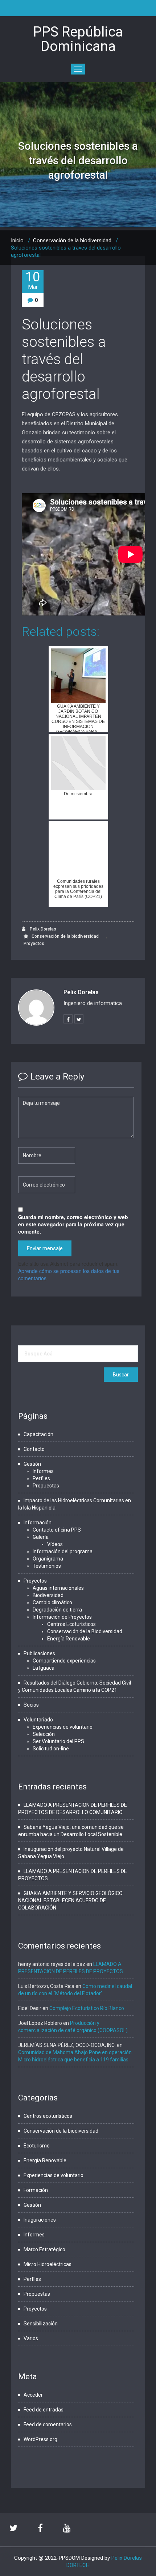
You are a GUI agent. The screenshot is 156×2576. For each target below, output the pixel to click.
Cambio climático (52, 1602)
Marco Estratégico (44, 2249)
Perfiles (41, 1478)
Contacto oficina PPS (57, 1530)
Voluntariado (38, 1720)
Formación (36, 2190)
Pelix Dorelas (42, 929)
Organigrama (48, 1559)
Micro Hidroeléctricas (48, 2264)
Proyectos (34, 944)
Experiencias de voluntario (63, 1727)
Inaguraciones (40, 2220)
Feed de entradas (44, 2410)
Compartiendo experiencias (64, 1661)
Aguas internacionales (58, 1588)
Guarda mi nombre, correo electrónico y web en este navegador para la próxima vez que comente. (73, 1224)
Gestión (32, 1464)
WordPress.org (40, 2439)
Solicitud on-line (51, 1749)
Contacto (34, 1449)
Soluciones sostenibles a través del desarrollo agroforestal (64, 359)
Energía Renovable (69, 1639)
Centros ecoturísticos (48, 2116)
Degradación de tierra (57, 1610)
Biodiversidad (48, 1595)
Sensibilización (41, 2324)
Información (38, 1523)
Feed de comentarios (48, 2424)
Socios (31, 1705)
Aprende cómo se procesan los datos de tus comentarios (69, 1274)
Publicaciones (39, 1653)
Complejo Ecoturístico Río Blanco (87, 2008)
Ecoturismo (37, 2146)
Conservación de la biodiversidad (72, 240)
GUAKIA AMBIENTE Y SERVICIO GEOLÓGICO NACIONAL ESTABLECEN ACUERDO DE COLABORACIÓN (70, 1900)
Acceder (33, 2395)
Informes (43, 1471)
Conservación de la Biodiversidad (85, 1631)
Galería (41, 1537)
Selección (44, 1734)
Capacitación (38, 1434)
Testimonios (47, 1566)
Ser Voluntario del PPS (58, 1741)
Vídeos (55, 1544)
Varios (31, 2338)
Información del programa (63, 1551)
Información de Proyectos (62, 1617)
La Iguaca (44, 1668)
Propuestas (46, 1486)
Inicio (17, 240)
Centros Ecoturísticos (71, 1624)
